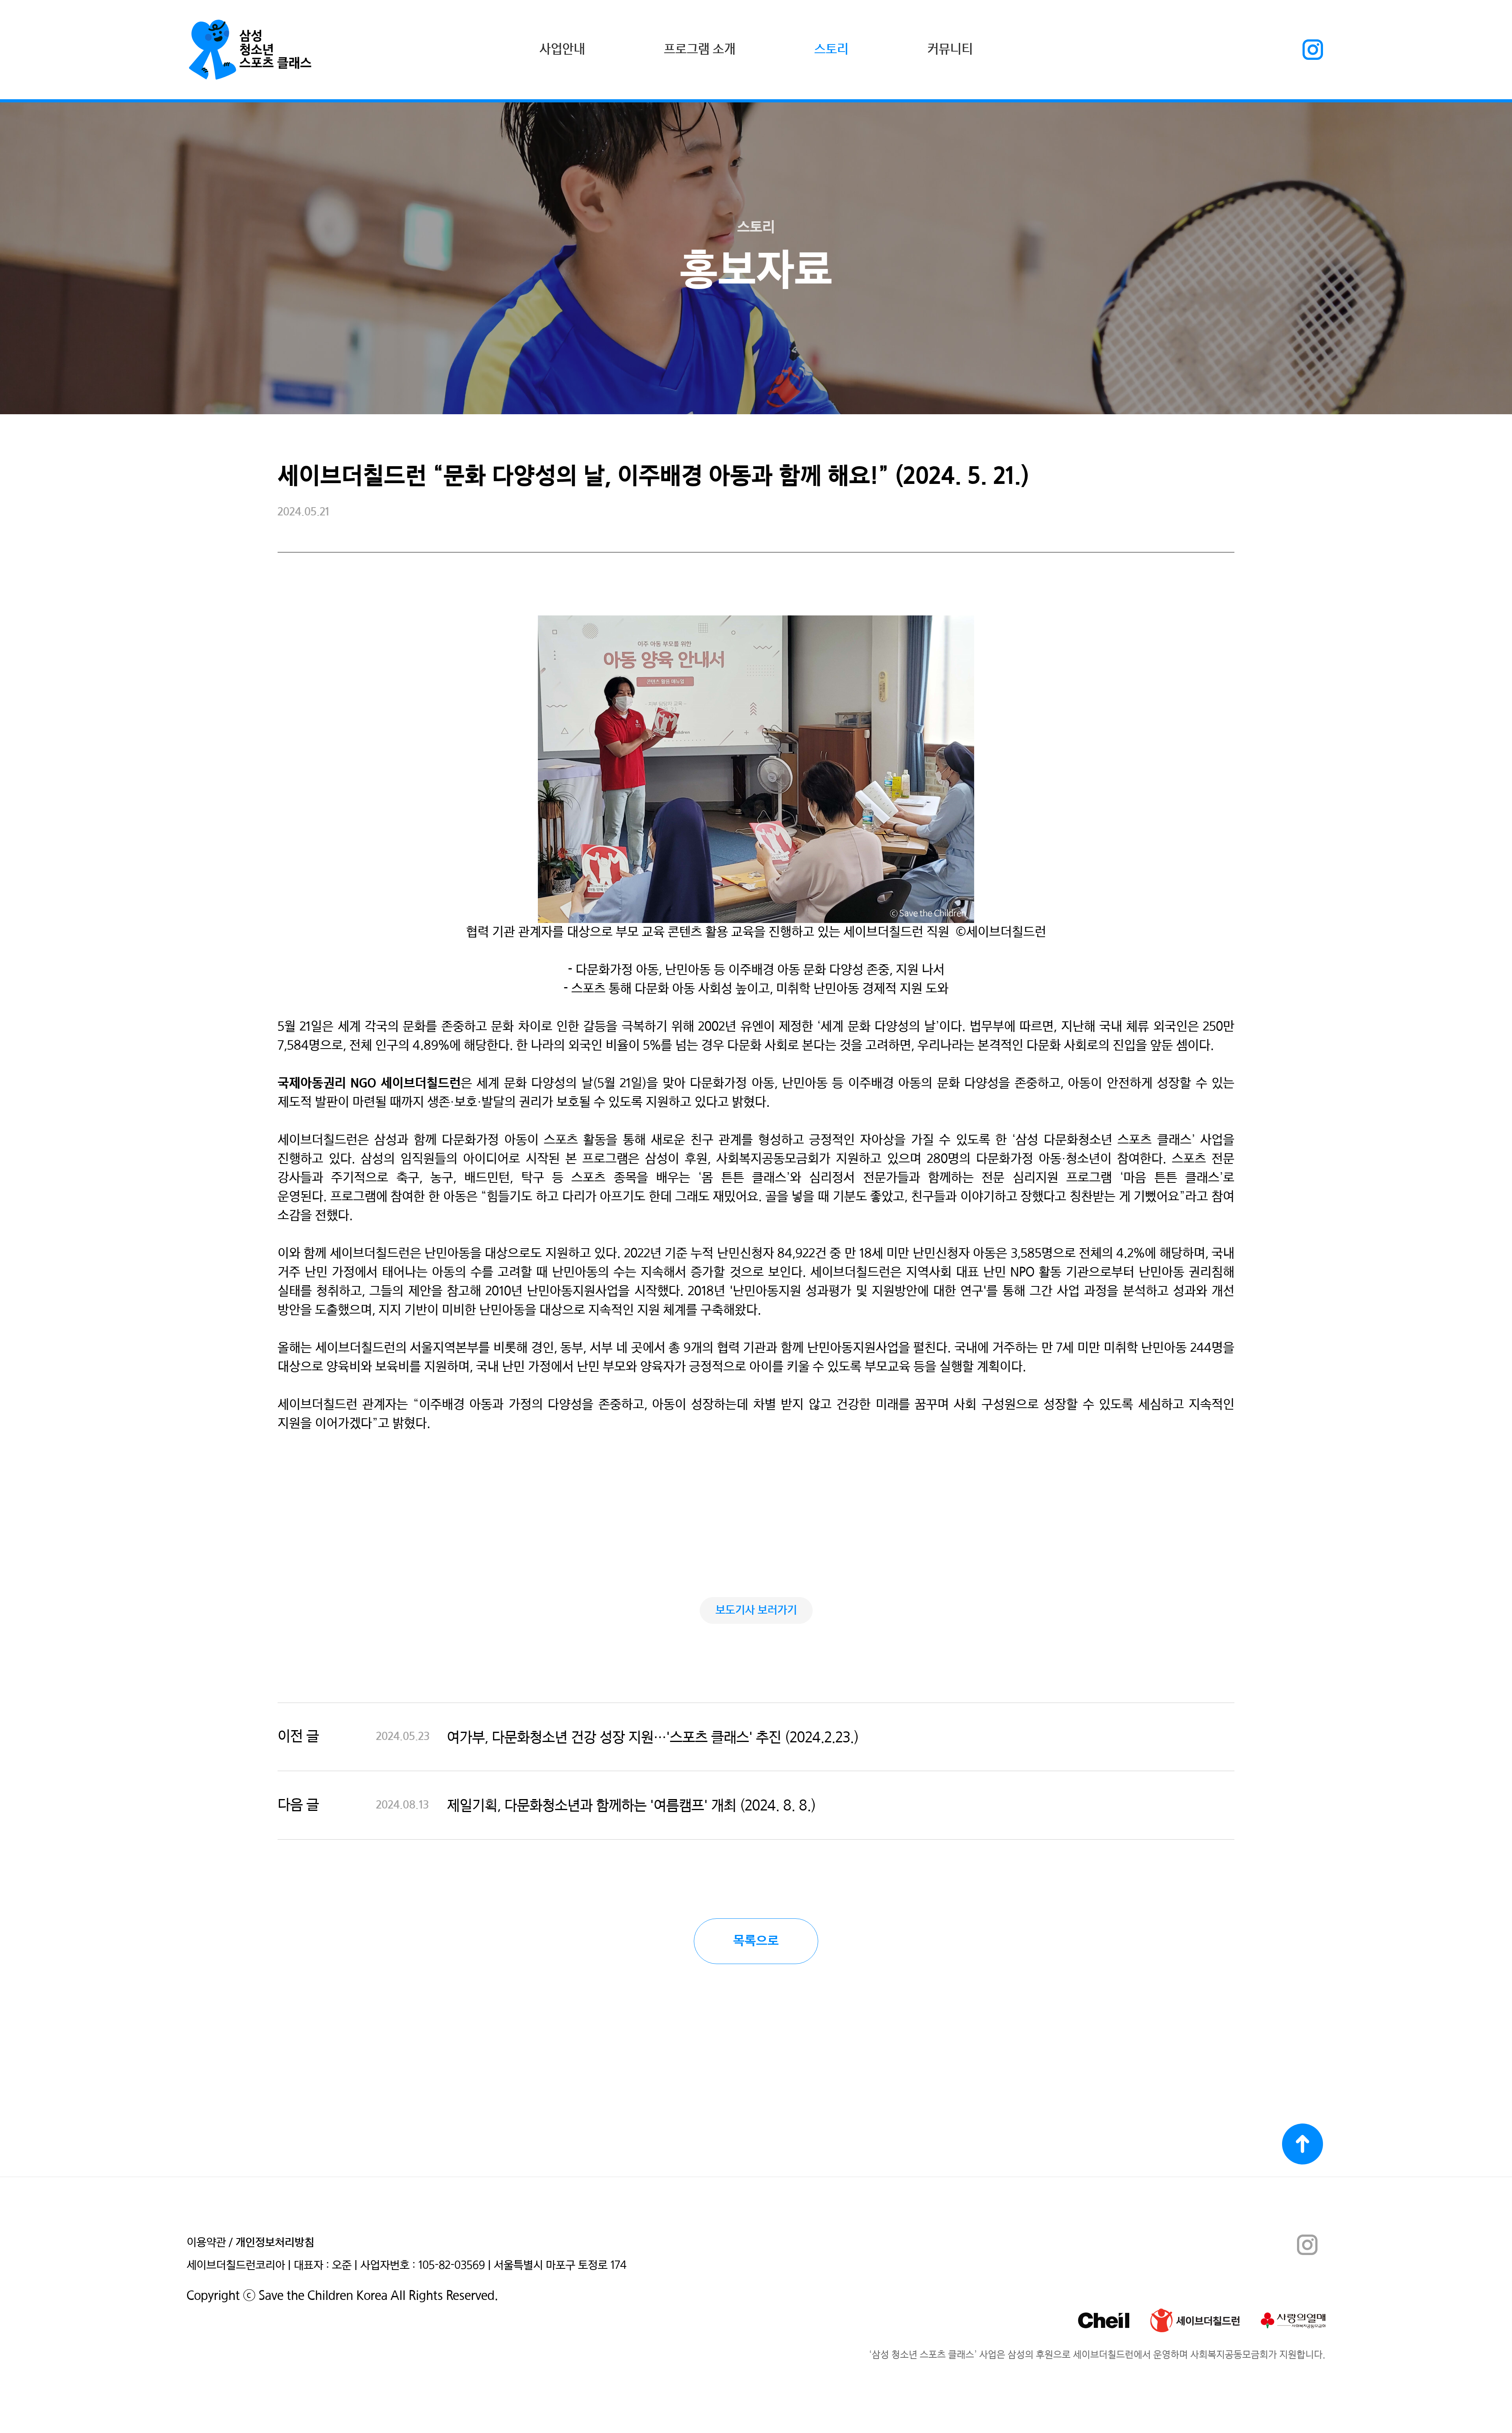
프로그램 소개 (700, 50)
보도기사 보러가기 (756, 1610)
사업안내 (562, 50)
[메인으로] (250, 50)
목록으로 (756, 1941)
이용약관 (206, 2243)
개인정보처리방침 (275, 2243)
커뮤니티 (950, 50)
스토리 (831, 50)
